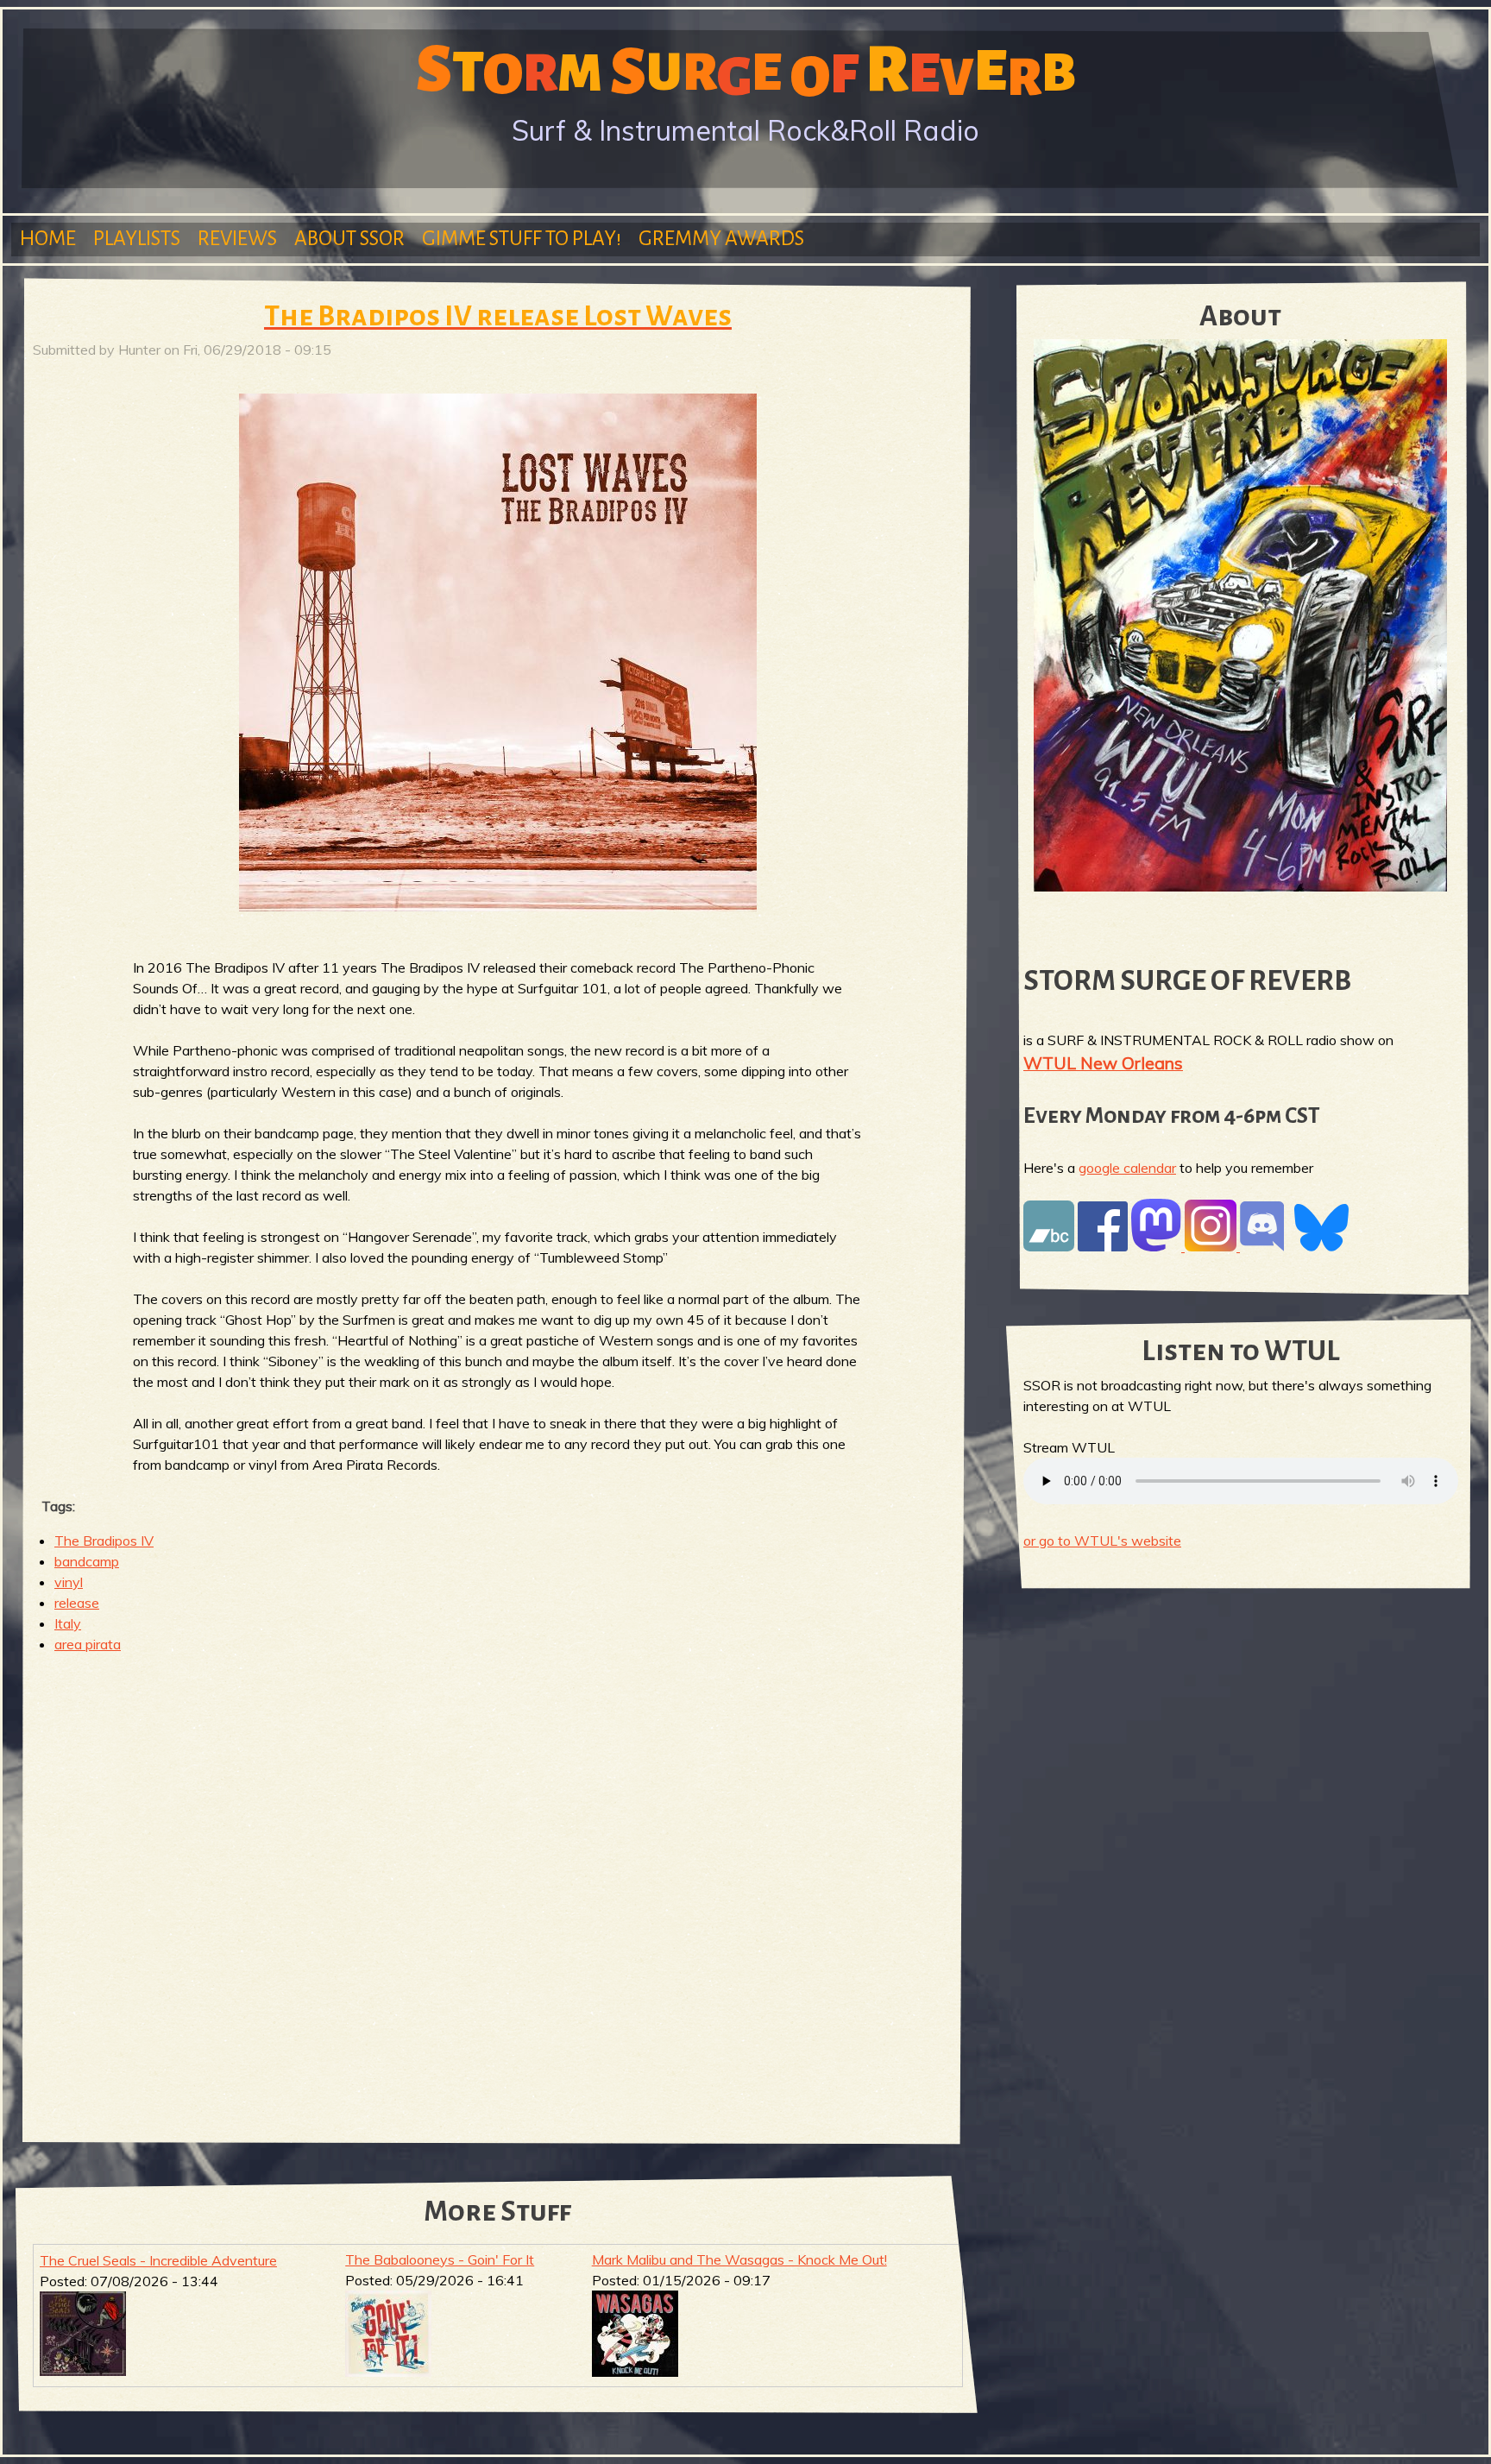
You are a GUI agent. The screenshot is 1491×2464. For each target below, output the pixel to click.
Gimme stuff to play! (522, 239)
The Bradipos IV (104, 1541)
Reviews (237, 239)
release (77, 1603)
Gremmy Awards (721, 239)
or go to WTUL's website (1102, 1541)
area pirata (88, 1644)
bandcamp (87, 1561)
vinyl (69, 1582)
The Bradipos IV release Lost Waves (498, 316)
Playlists (137, 239)
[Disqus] (498, 1891)
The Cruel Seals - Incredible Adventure (158, 2260)
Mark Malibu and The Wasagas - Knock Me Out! (739, 2259)
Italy (68, 1623)
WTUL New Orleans (1103, 1063)
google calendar (1127, 1168)
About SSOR (349, 239)
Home (48, 239)
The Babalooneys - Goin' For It (440, 2259)
